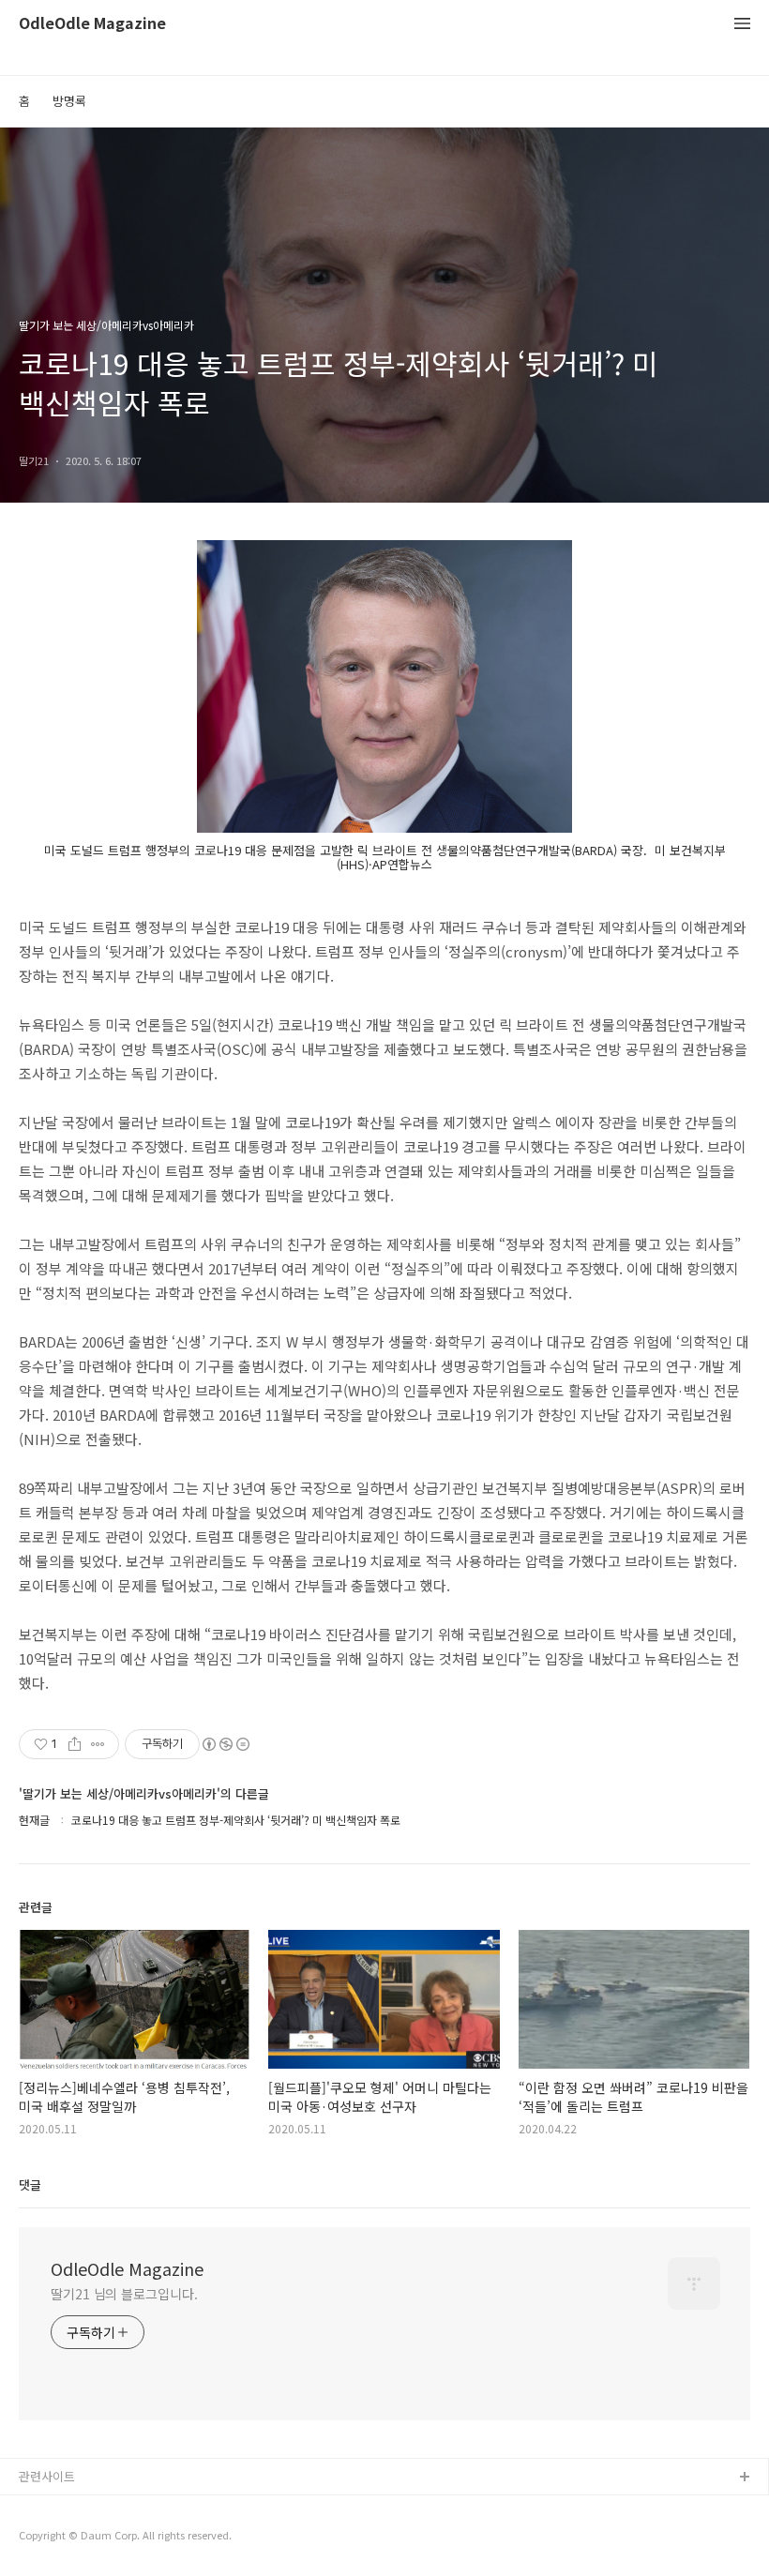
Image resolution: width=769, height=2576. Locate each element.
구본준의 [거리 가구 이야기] (91, 2538)
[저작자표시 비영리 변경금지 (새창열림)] (225, 1744)
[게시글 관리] (98, 1744)
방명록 (69, 101)
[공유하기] (75, 1744)
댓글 (30, 2184)
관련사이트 (47, 2476)
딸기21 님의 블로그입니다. (124, 2294)
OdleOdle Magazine (92, 24)
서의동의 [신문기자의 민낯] (89, 2508)
